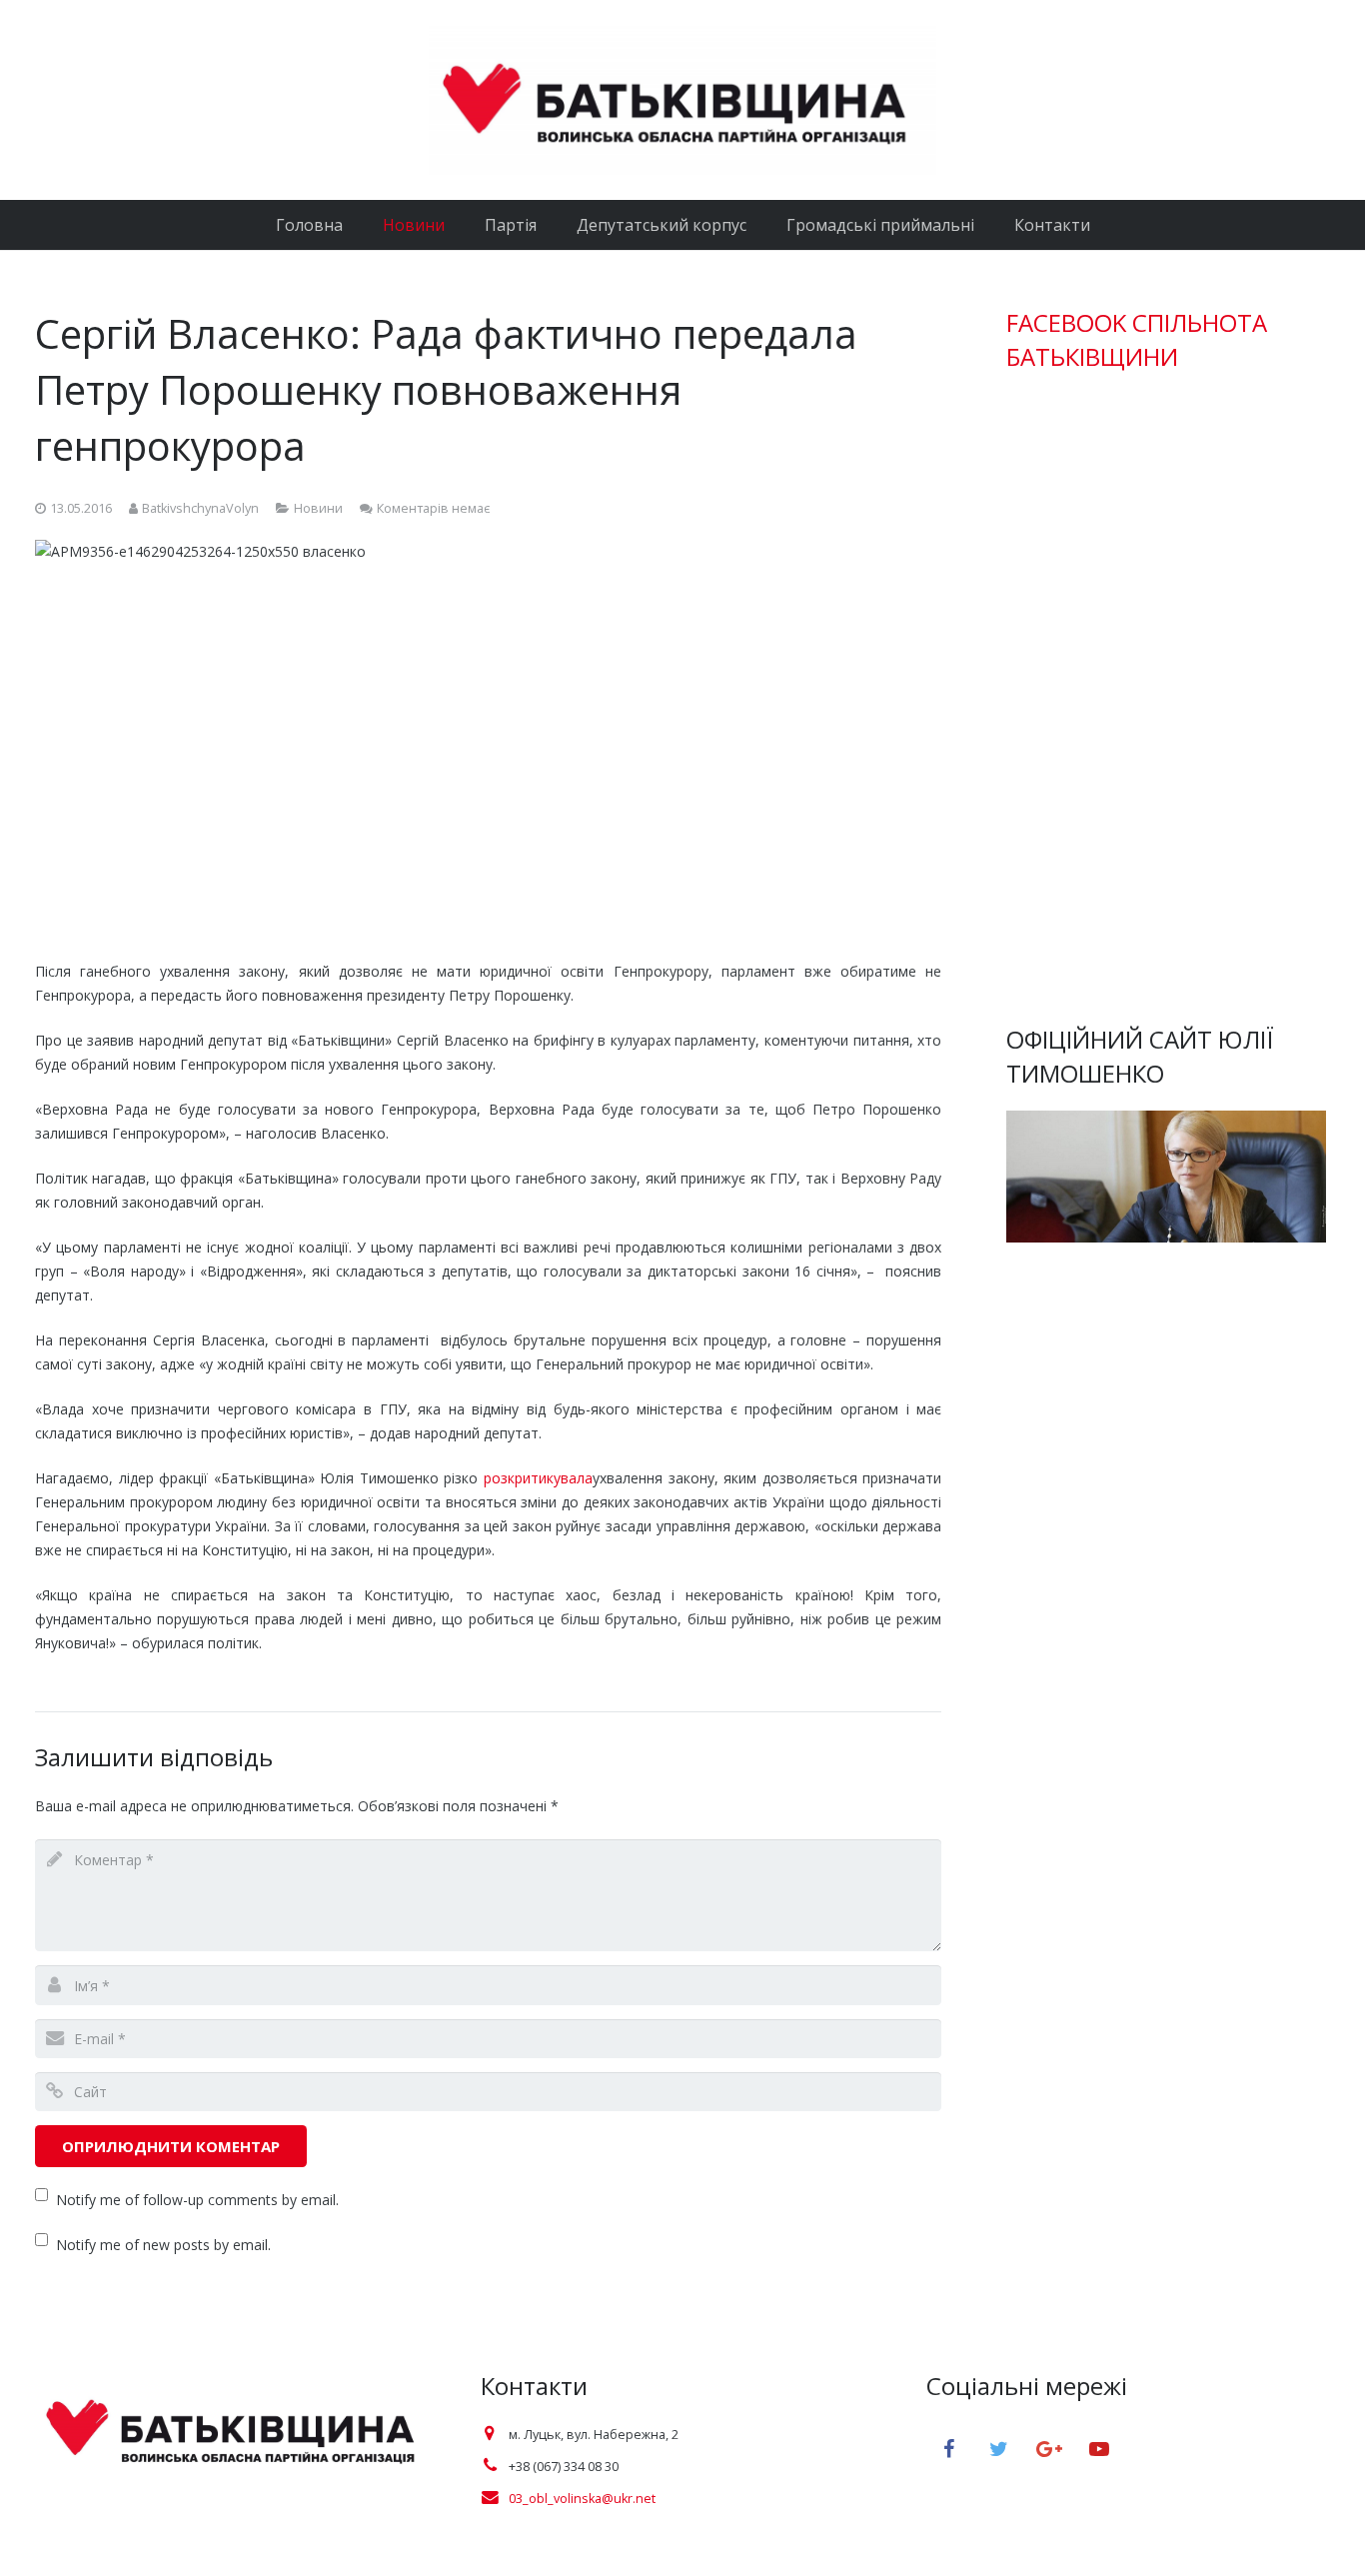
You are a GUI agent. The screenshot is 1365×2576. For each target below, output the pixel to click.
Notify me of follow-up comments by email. (197, 2200)
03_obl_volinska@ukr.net (582, 2499)
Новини (318, 508)
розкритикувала (538, 1478)
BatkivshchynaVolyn (200, 508)
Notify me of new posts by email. (163, 2245)
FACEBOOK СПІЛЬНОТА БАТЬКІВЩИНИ (1137, 339)
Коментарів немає (433, 508)
